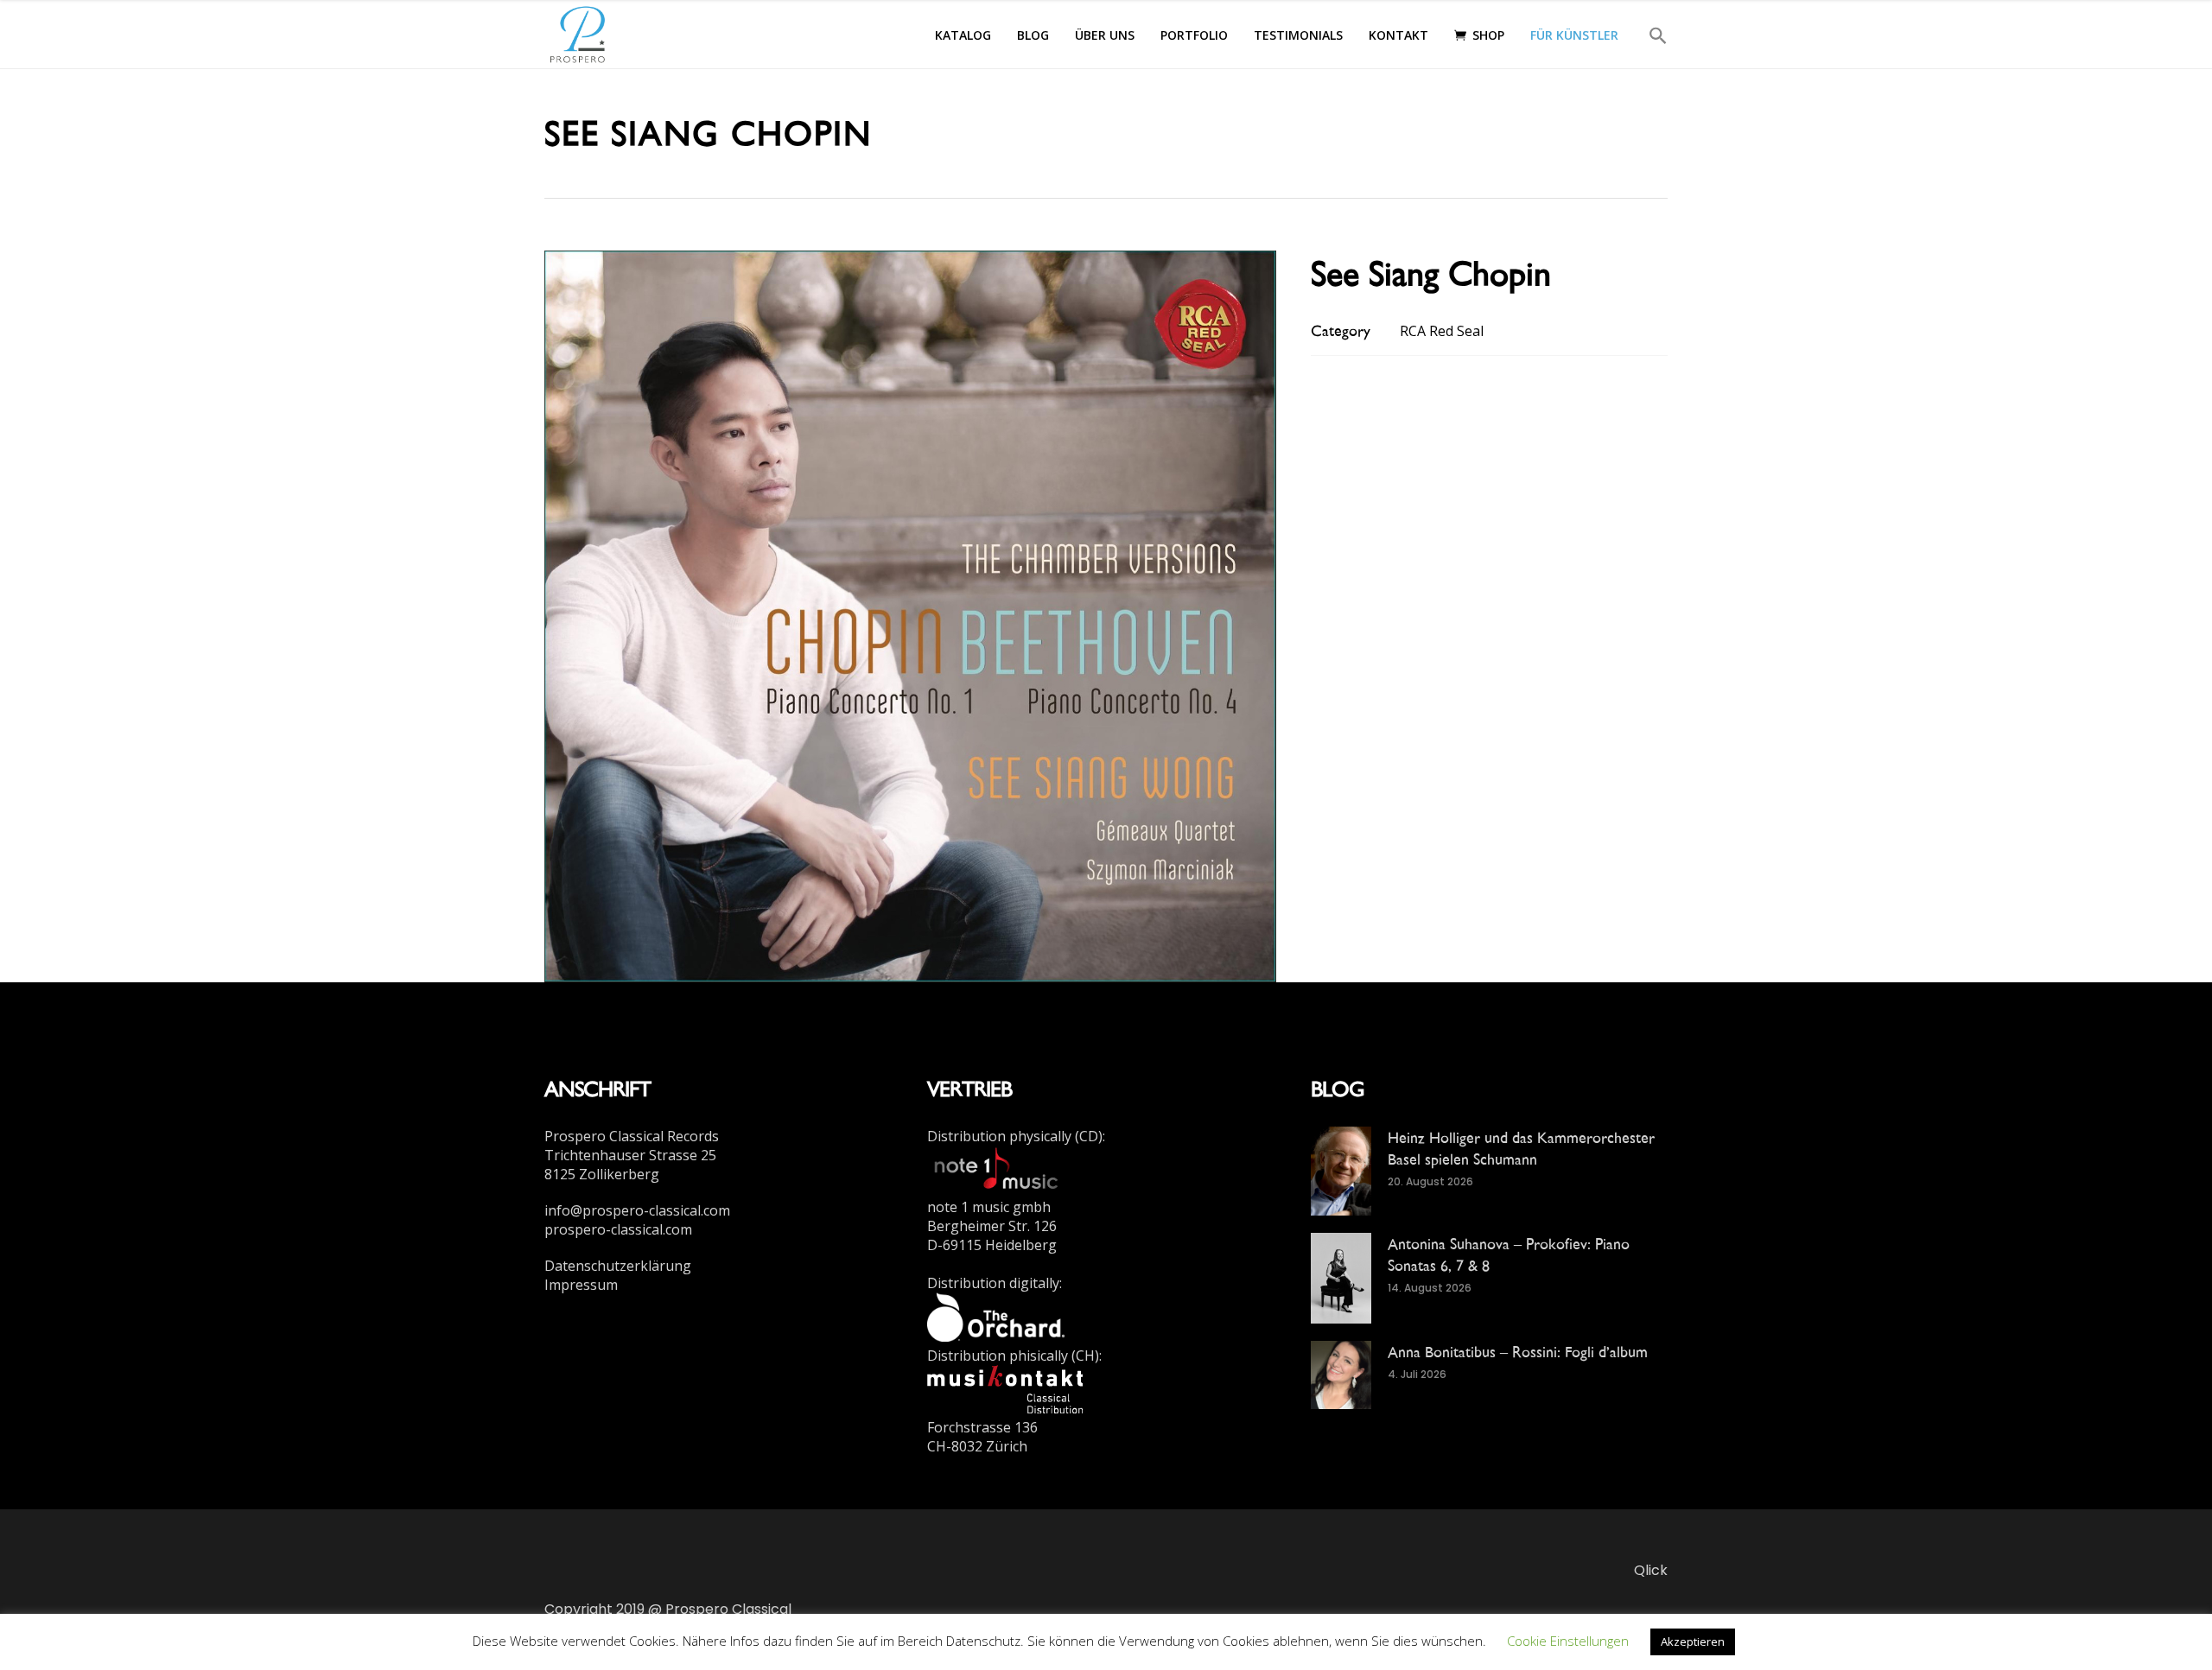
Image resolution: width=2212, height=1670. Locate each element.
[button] (1649, 34)
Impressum (581, 1285)
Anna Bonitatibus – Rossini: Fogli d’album (1518, 1352)
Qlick (1651, 1570)
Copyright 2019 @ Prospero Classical (668, 1609)
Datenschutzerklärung (618, 1266)
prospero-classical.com (618, 1229)
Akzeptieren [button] (1693, 1641)
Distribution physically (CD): (1016, 1136)
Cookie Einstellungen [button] (1568, 1641)
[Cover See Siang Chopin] (910, 615)
